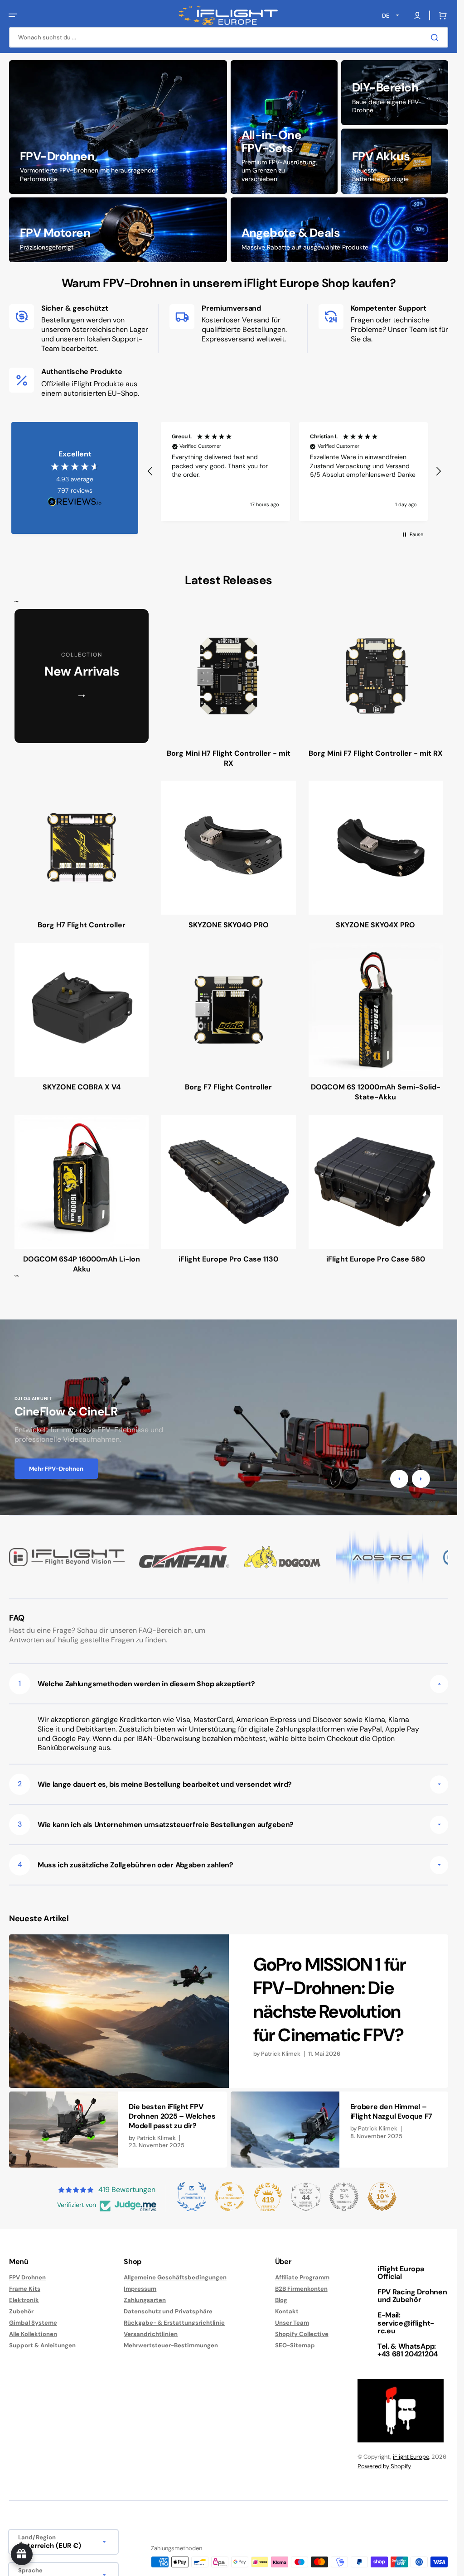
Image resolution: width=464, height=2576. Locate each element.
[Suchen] (436, 38)
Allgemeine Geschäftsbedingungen (175, 2278)
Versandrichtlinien (151, 2334)
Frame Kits (25, 2289)
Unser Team (292, 2323)
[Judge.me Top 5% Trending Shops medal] (344, 2197)
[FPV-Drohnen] (118, 127)
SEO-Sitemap (295, 2345)
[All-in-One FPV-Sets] (284, 127)
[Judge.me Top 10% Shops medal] (382, 2197)
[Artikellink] (229, 2011)
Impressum (140, 2289)
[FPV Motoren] (118, 230)
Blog (281, 2300)
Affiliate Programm (302, 2278)
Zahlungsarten (145, 2300)
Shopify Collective (302, 2334)
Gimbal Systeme (33, 2323)
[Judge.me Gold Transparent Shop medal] (230, 2197)
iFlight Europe (411, 2457)
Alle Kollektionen (33, 2334)
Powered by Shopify (384, 2466)
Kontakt (287, 2311)
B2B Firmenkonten (301, 2289)
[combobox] (229, 37)
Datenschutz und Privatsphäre (168, 2311)
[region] (294, 472)
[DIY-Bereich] (395, 93)
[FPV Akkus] (395, 161)
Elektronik (24, 2300)
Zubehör (21, 2311)
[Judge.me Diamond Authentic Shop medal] (192, 2197)
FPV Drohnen (27, 2278)
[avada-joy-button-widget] (22, 2554)
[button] (13, 15)
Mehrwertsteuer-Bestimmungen (171, 2345)
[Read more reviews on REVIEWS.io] (75, 502)
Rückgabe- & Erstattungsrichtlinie (174, 2323)
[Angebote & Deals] (340, 230)
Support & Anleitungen (42, 2345)
